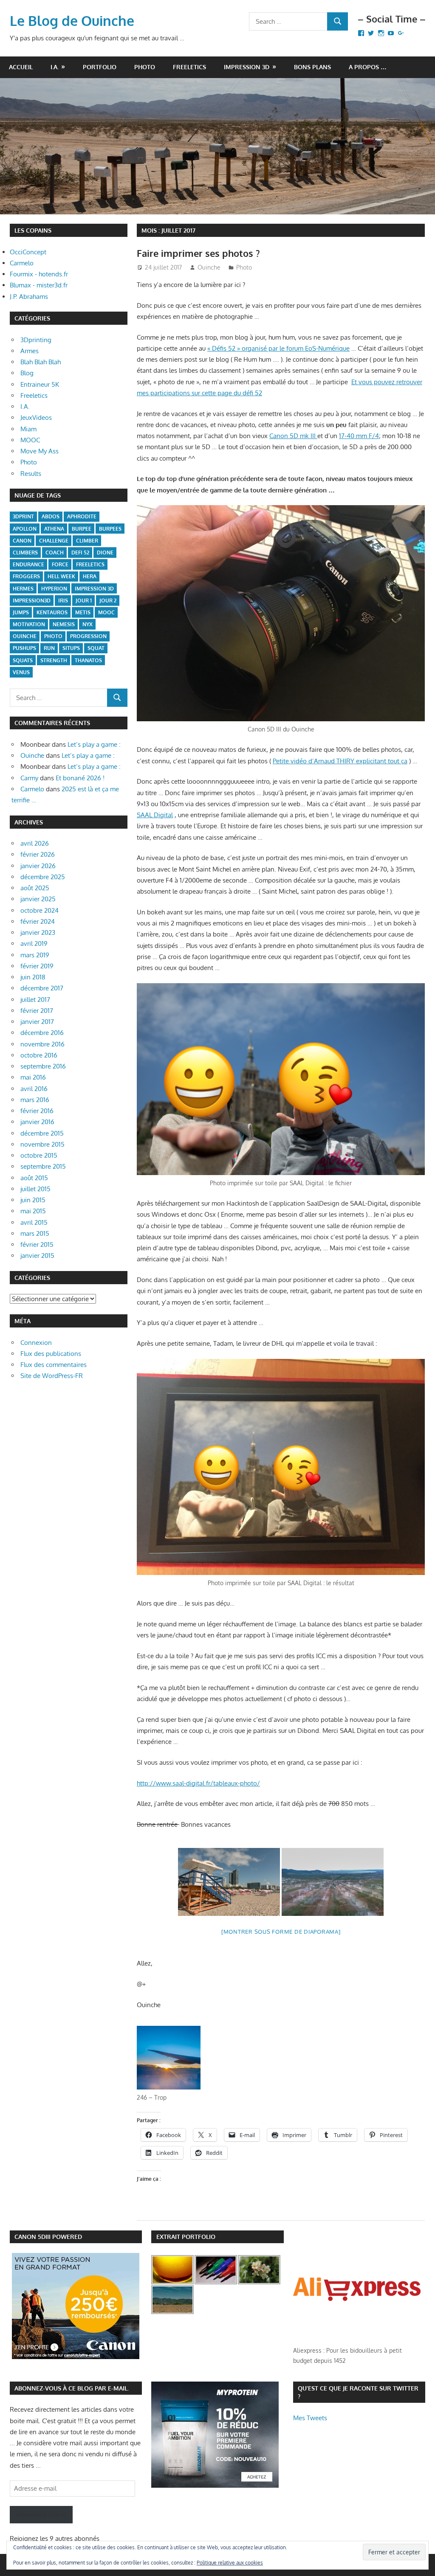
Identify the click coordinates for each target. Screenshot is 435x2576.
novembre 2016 (42, 1044)
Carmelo (22, 263)
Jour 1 (84, 600)
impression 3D (94, 589)
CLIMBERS (25, 553)
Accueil (21, 67)
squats (23, 660)
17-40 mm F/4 (359, 436)
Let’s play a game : (94, 744)
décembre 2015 (42, 1133)
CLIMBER (87, 541)
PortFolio (100, 67)
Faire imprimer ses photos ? (198, 253)
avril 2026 (35, 843)
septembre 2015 (43, 1166)
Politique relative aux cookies (230, 2563)
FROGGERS (26, 576)
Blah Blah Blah (41, 362)
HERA (90, 576)
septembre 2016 (43, 1066)
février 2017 (37, 1011)
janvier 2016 (37, 1122)
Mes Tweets (310, 2418)
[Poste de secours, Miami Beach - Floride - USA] (229, 1882)
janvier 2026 (38, 866)
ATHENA (54, 529)
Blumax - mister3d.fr (39, 285)
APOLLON (25, 529)
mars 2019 (35, 955)
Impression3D (32, 600)
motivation (29, 624)
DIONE (105, 553)
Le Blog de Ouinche (72, 21)
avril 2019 (34, 944)
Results (31, 474)
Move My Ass (40, 451)
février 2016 (37, 1111)
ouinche (25, 636)
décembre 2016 (42, 1033)
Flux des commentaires (54, 1365)
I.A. (55, 67)
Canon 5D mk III (293, 436)
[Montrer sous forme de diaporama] (281, 1932)
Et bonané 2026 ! (80, 778)
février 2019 (37, 966)
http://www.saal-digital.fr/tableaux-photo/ (198, 1783)
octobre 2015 (39, 1155)
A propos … (368, 67)
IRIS (63, 600)
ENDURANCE (28, 564)
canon (22, 541)
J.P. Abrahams (29, 297)
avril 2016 (34, 1089)
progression (88, 636)
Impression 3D (247, 67)
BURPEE (82, 529)
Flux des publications (51, 1354)
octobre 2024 (40, 910)
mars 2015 (35, 1233)
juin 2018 (33, 977)
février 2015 (37, 1244)
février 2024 (38, 921)
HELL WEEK (61, 576)
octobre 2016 (39, 1055)
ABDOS (51, 516)
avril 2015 (34, 1222)
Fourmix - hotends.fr (39, 274)
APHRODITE (82, 516)
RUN (49, 648)
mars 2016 (35, 1100)
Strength (54, 660)
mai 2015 (33, 1211)
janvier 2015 (37, 1256)
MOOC (30, 440)
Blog (27, 373)
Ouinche (209, 267)
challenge (54, 541)
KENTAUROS (52, 612)
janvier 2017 (37, 1022)
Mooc (106, 612)
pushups (24, 648)
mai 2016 (33, 1077)
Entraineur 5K (40, 384)
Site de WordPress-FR (52, 1376)
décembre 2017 (42, 988)
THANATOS (88, 660)
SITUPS (71, 648)
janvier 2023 (38, 932)
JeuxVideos (36, 418)
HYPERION (54, 589)
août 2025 (35, 888)
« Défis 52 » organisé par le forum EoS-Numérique (278, 348)
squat (96, 648)
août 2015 (34, 1178)
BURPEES (110, 529)
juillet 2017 (35, 1000)
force (60, 564)
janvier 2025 (38, 899)
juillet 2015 (35, 1189)
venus (21, 672)
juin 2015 (33, 1200)
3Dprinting (36, 340)
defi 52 (80, 553)
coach (55, 553)
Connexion (36, 1343)
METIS (83, 612)
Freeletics (189, 67)
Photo (145, 67)
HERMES (23, 589)
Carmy (29, 778)
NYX (88, 624)
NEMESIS (64, 624)
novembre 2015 (42, 1144)
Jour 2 (108, 600)
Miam (28, 429)
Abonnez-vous (41, 2515)
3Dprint (23, 516)
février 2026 (38, 854)
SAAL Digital (155, 815)
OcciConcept (28, 252)
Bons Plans (312, 67)
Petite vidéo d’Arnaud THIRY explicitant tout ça (340, 761)
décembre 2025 (43, 877)
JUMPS (21, 612)
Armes (30, 351)
